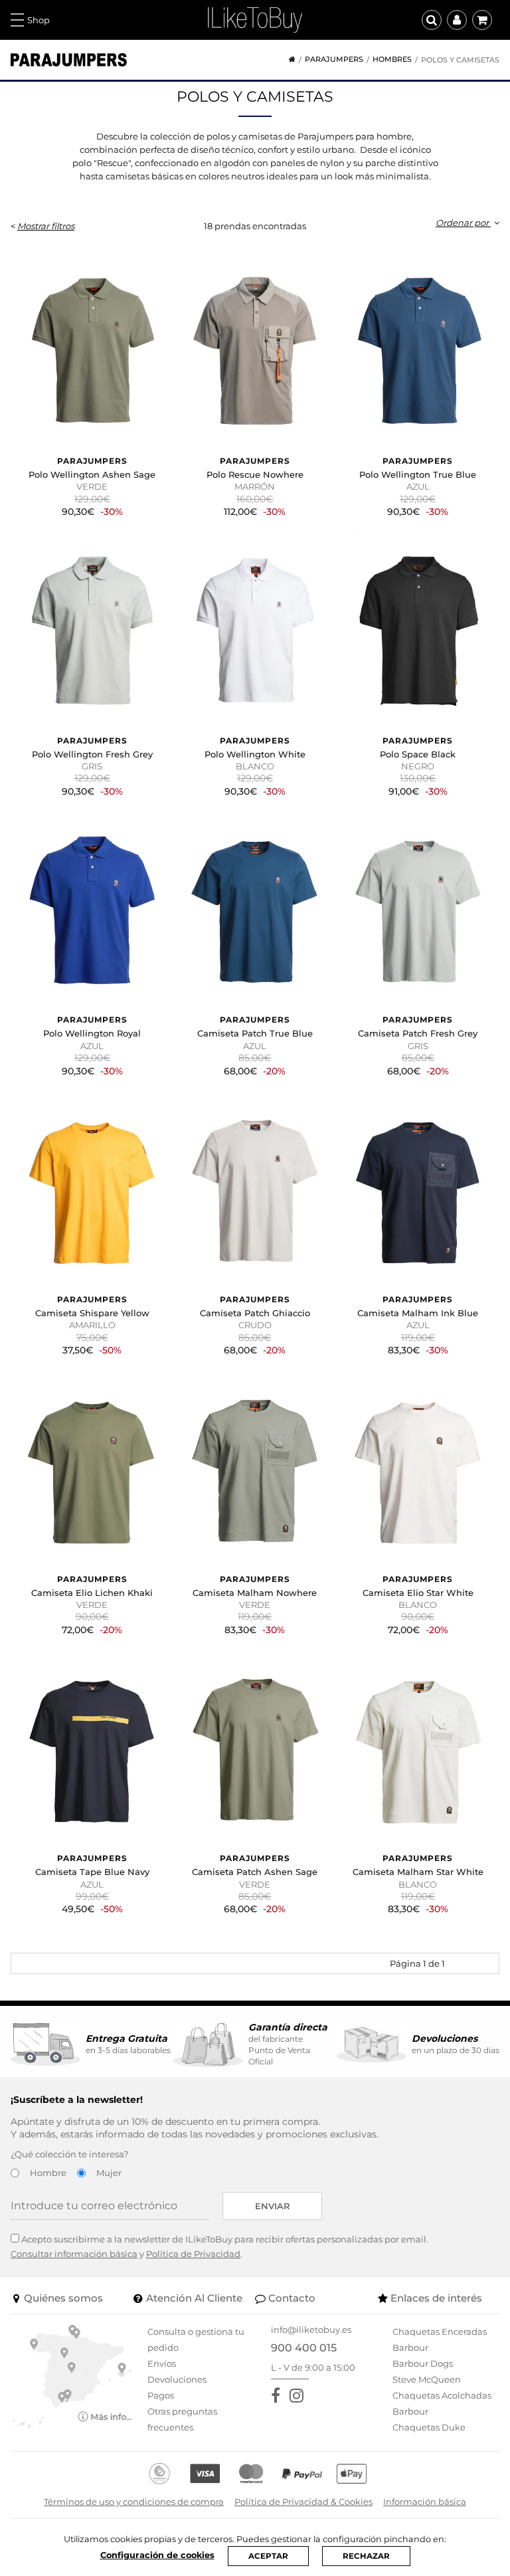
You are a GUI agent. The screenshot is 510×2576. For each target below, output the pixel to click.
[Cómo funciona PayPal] (302, 2474)
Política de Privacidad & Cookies (303, 2502)
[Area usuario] (457, 20)
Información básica (425, 2502)
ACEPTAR (268, 2556)
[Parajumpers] (69, 60)
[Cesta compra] (482, 20)
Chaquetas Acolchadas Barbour (442, 2403)
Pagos (161, 2395)
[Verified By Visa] (205, 2474)
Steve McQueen (427, 2379)
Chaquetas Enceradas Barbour (440, 2339)
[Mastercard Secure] (251, 2474)
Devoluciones (177, 2379)
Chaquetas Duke (429, 2427)
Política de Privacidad (193, 2254)
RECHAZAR (366, 2556)
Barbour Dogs (423, 2363)
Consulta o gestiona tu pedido (196, 2339)
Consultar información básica (74, 2254)
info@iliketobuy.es (311, 2329)
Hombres (392, 59)
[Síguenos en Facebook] (278, 2396)
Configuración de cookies (157, 2555)
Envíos (162, 2363)
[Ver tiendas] (72, 2375)
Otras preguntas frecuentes (182, 2419)
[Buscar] (432, 20)
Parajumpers (334, 59)
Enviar (273, 2206)
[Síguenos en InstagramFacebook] (299, 2396)
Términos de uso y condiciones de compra (134, 2502)
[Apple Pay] (352, 2474)
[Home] (288, 59)
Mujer (109, 2173)
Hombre (48, 2173)
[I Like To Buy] (255, 19)
